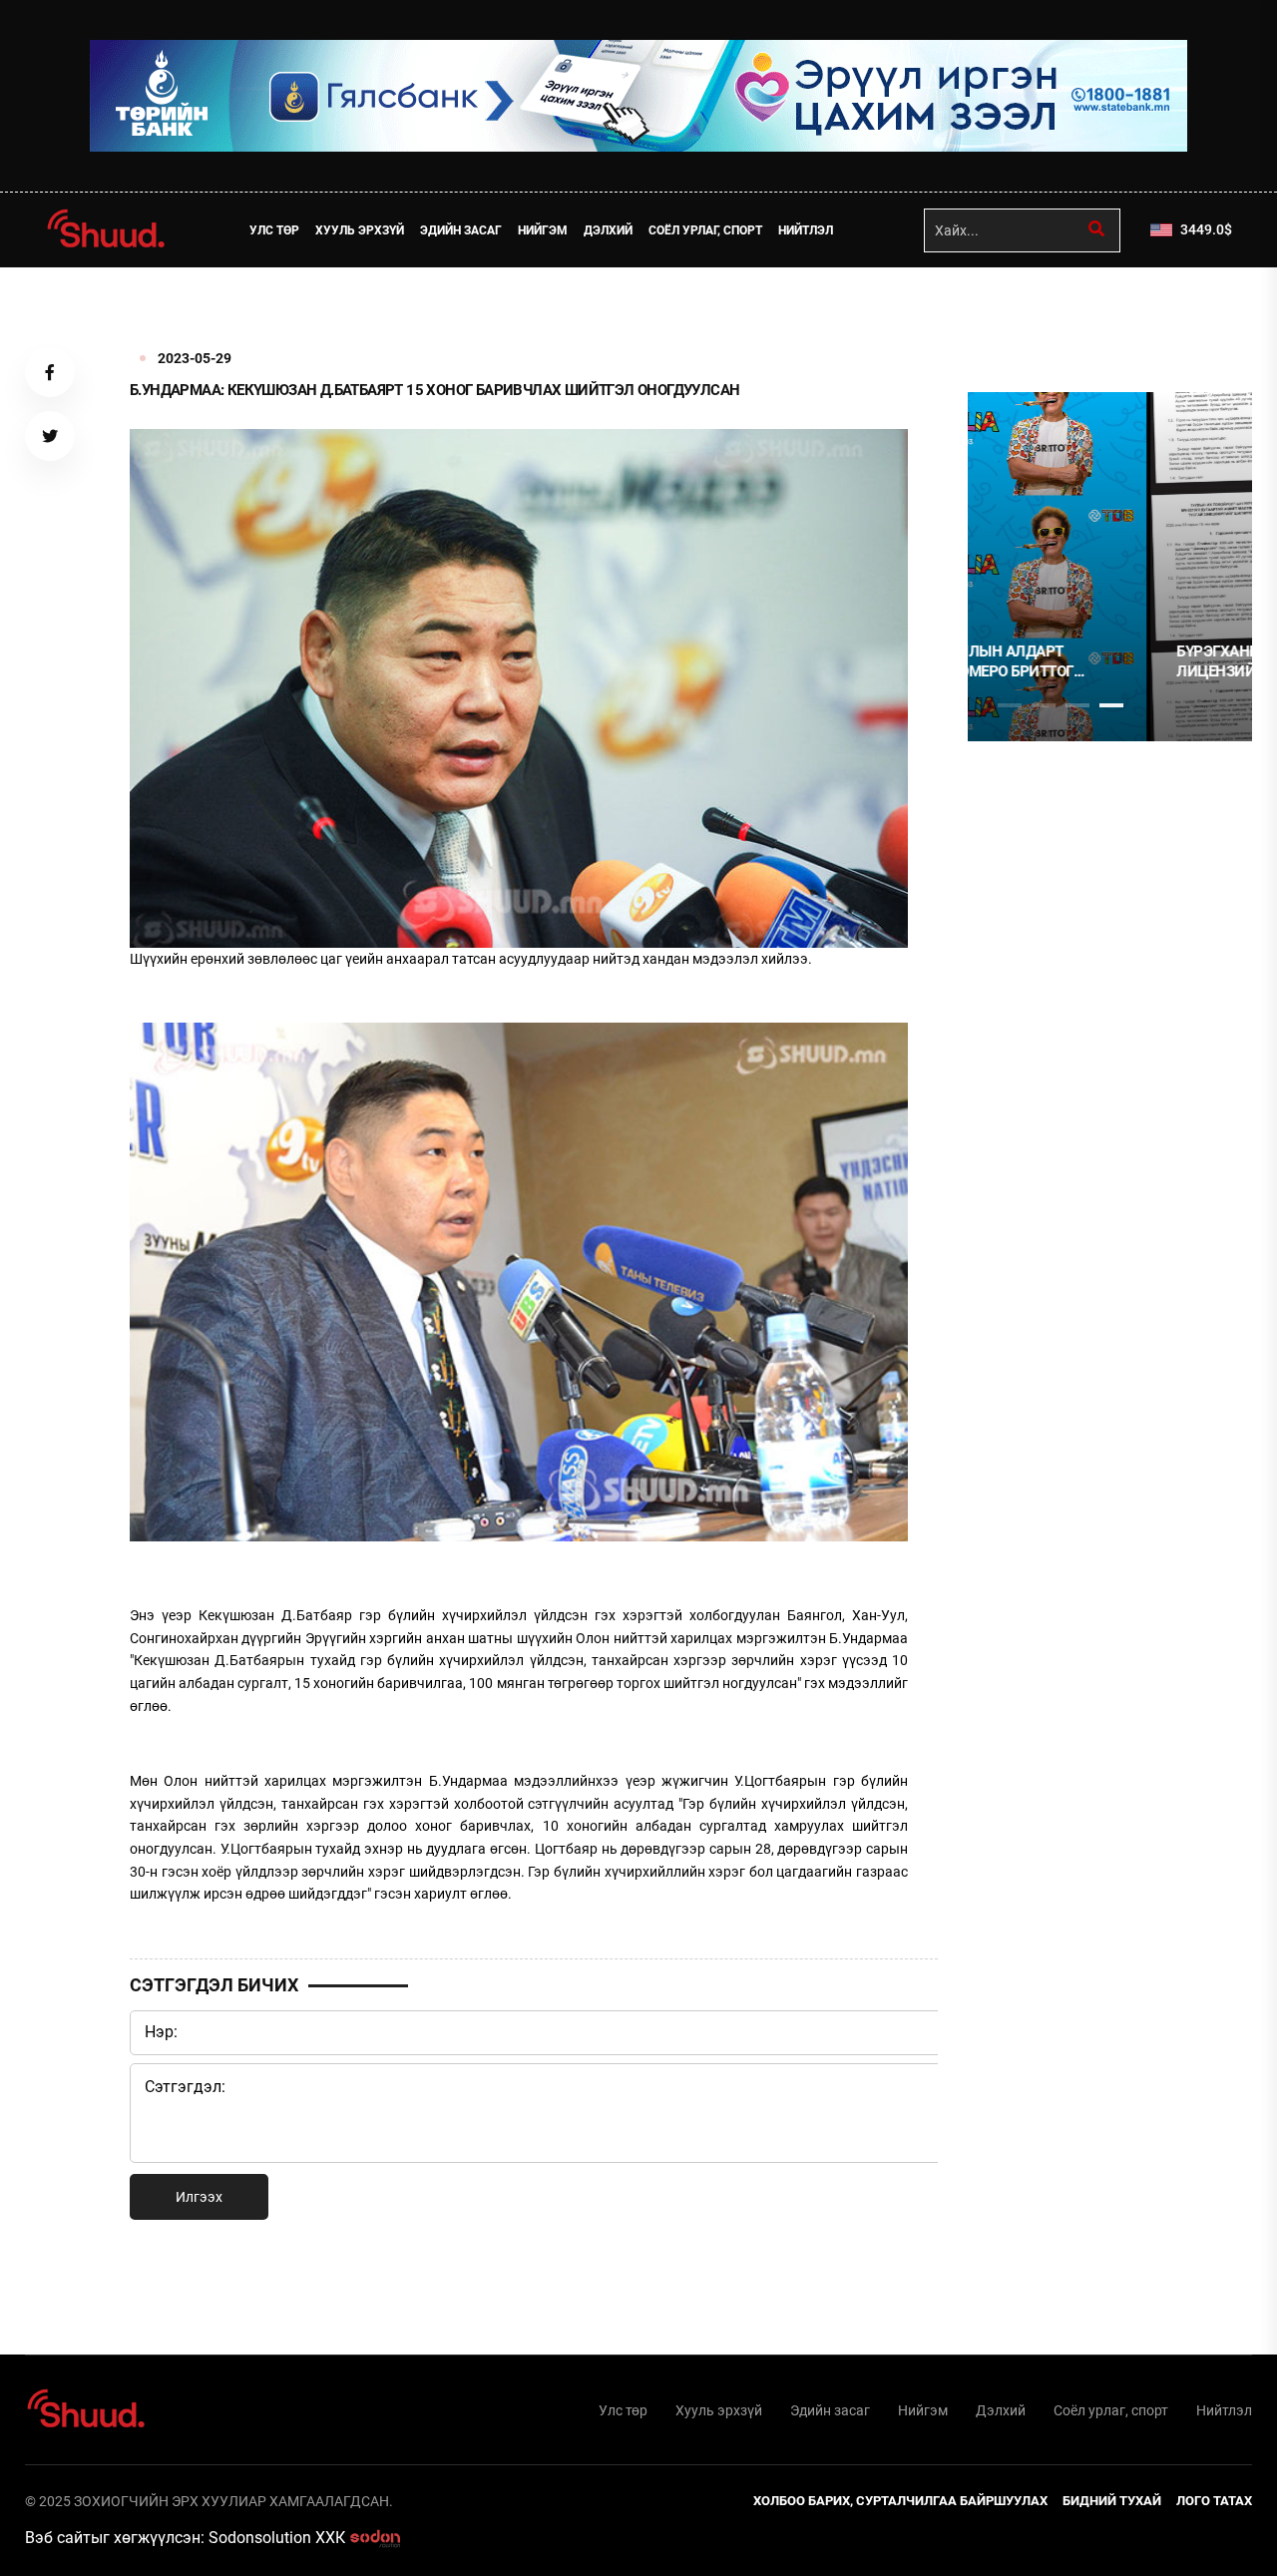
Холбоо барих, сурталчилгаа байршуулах (900, 2501)
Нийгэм (543, 230)
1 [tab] (1010, 311)
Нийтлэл (806, 230)
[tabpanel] (1110, 567)
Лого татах (1214, 2501)
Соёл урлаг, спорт (705, 230)
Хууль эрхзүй (360, 230)
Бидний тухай (1112, 2501)
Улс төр (274, 230)
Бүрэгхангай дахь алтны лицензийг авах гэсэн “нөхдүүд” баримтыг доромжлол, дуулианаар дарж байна (1098, 662)
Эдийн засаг (461, 230)
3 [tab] (1077, 705)
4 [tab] (1111, 705)
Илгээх (199, 2197)
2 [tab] (1044, 705)
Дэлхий (608, 230)
